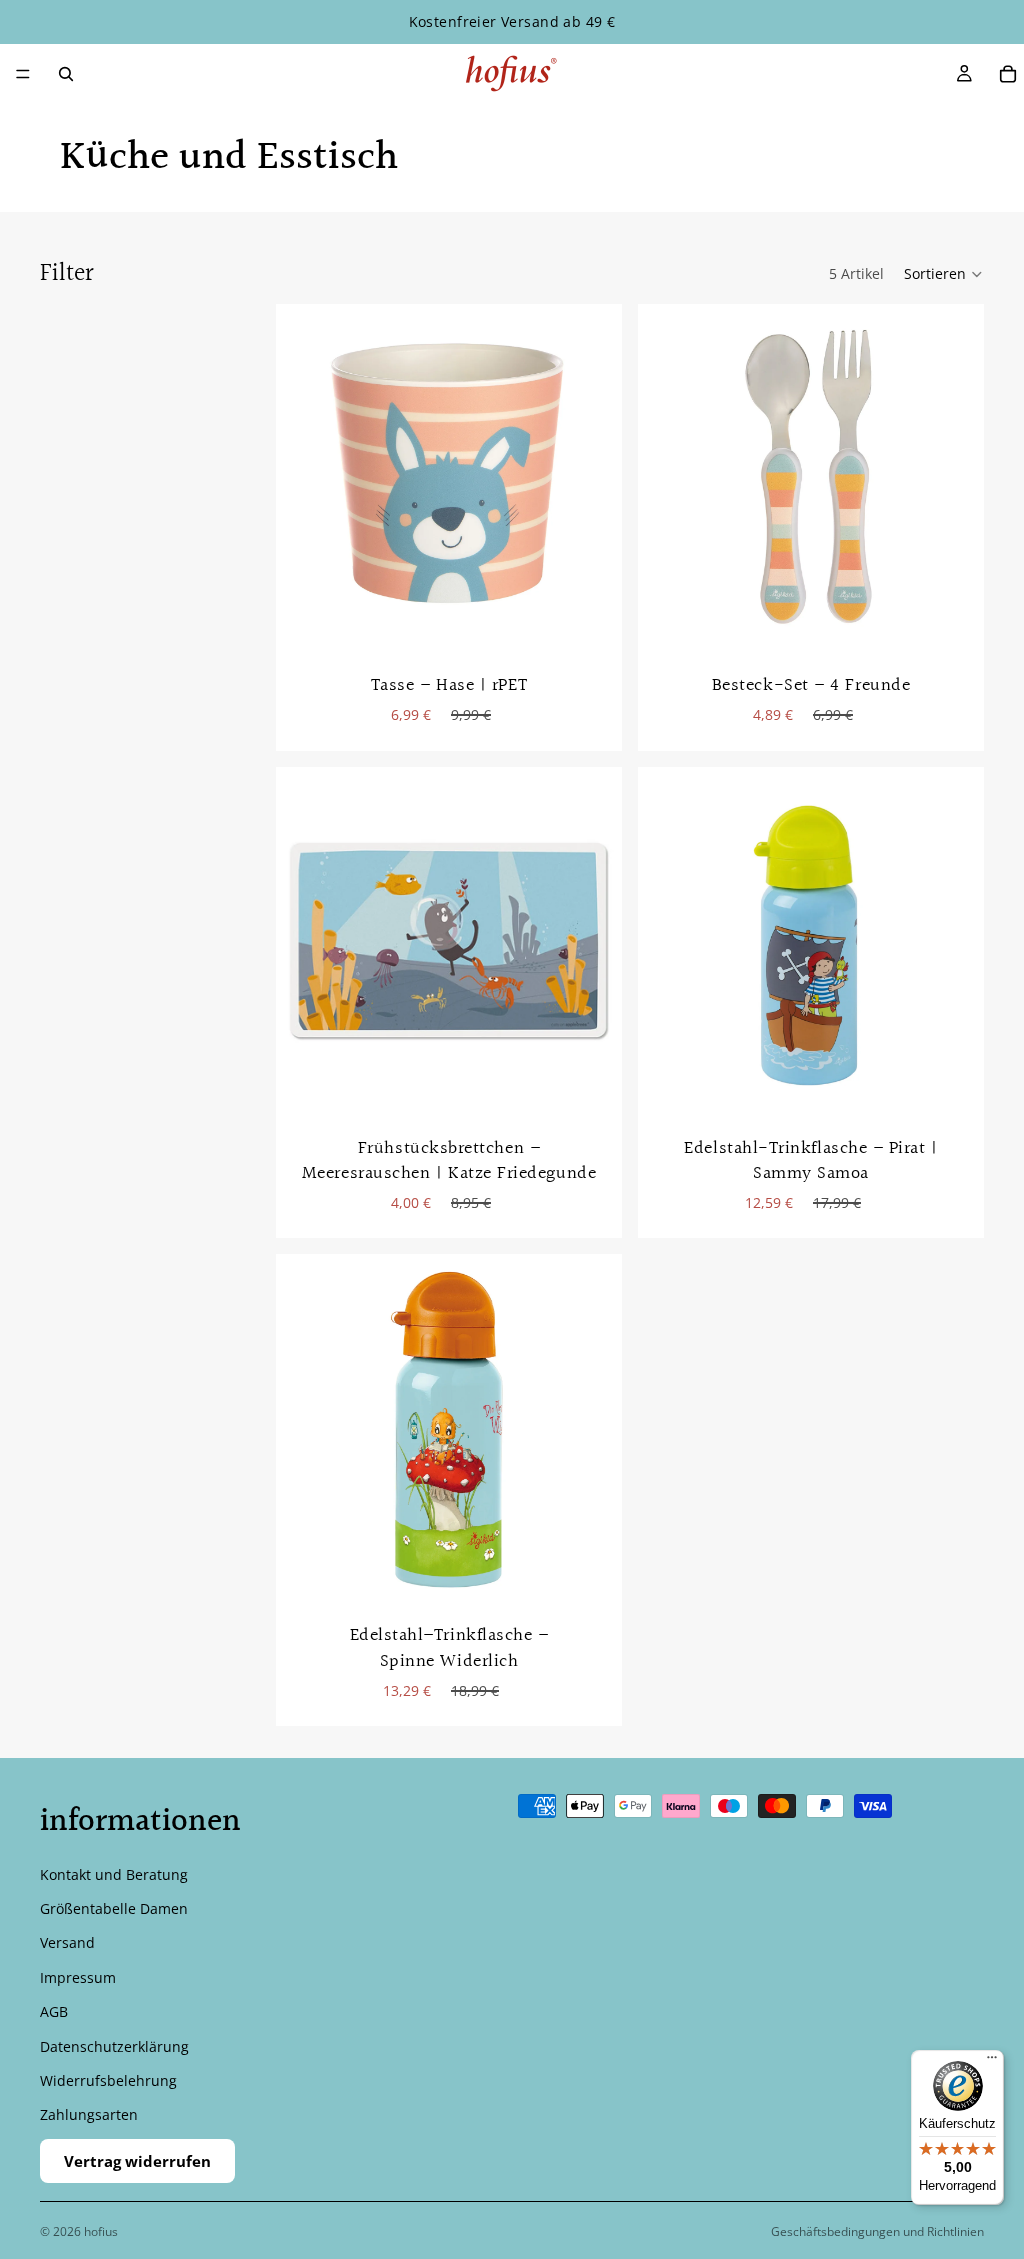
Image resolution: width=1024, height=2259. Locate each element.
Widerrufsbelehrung (108, 2080)
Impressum (78, 1977)
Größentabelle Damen (114, 1908)
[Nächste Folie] (954, 940)
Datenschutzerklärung (114, 2046)
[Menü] (23, 74)
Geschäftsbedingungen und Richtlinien (877, 2231)
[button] (944, 274)
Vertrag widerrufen (137, 2161)
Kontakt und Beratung (114, 1874)
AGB (54, 2011)
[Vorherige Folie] (668, 940)
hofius (101, 2231)
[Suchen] (66, 74)
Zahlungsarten (89, 2114)
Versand (67, 1942)
